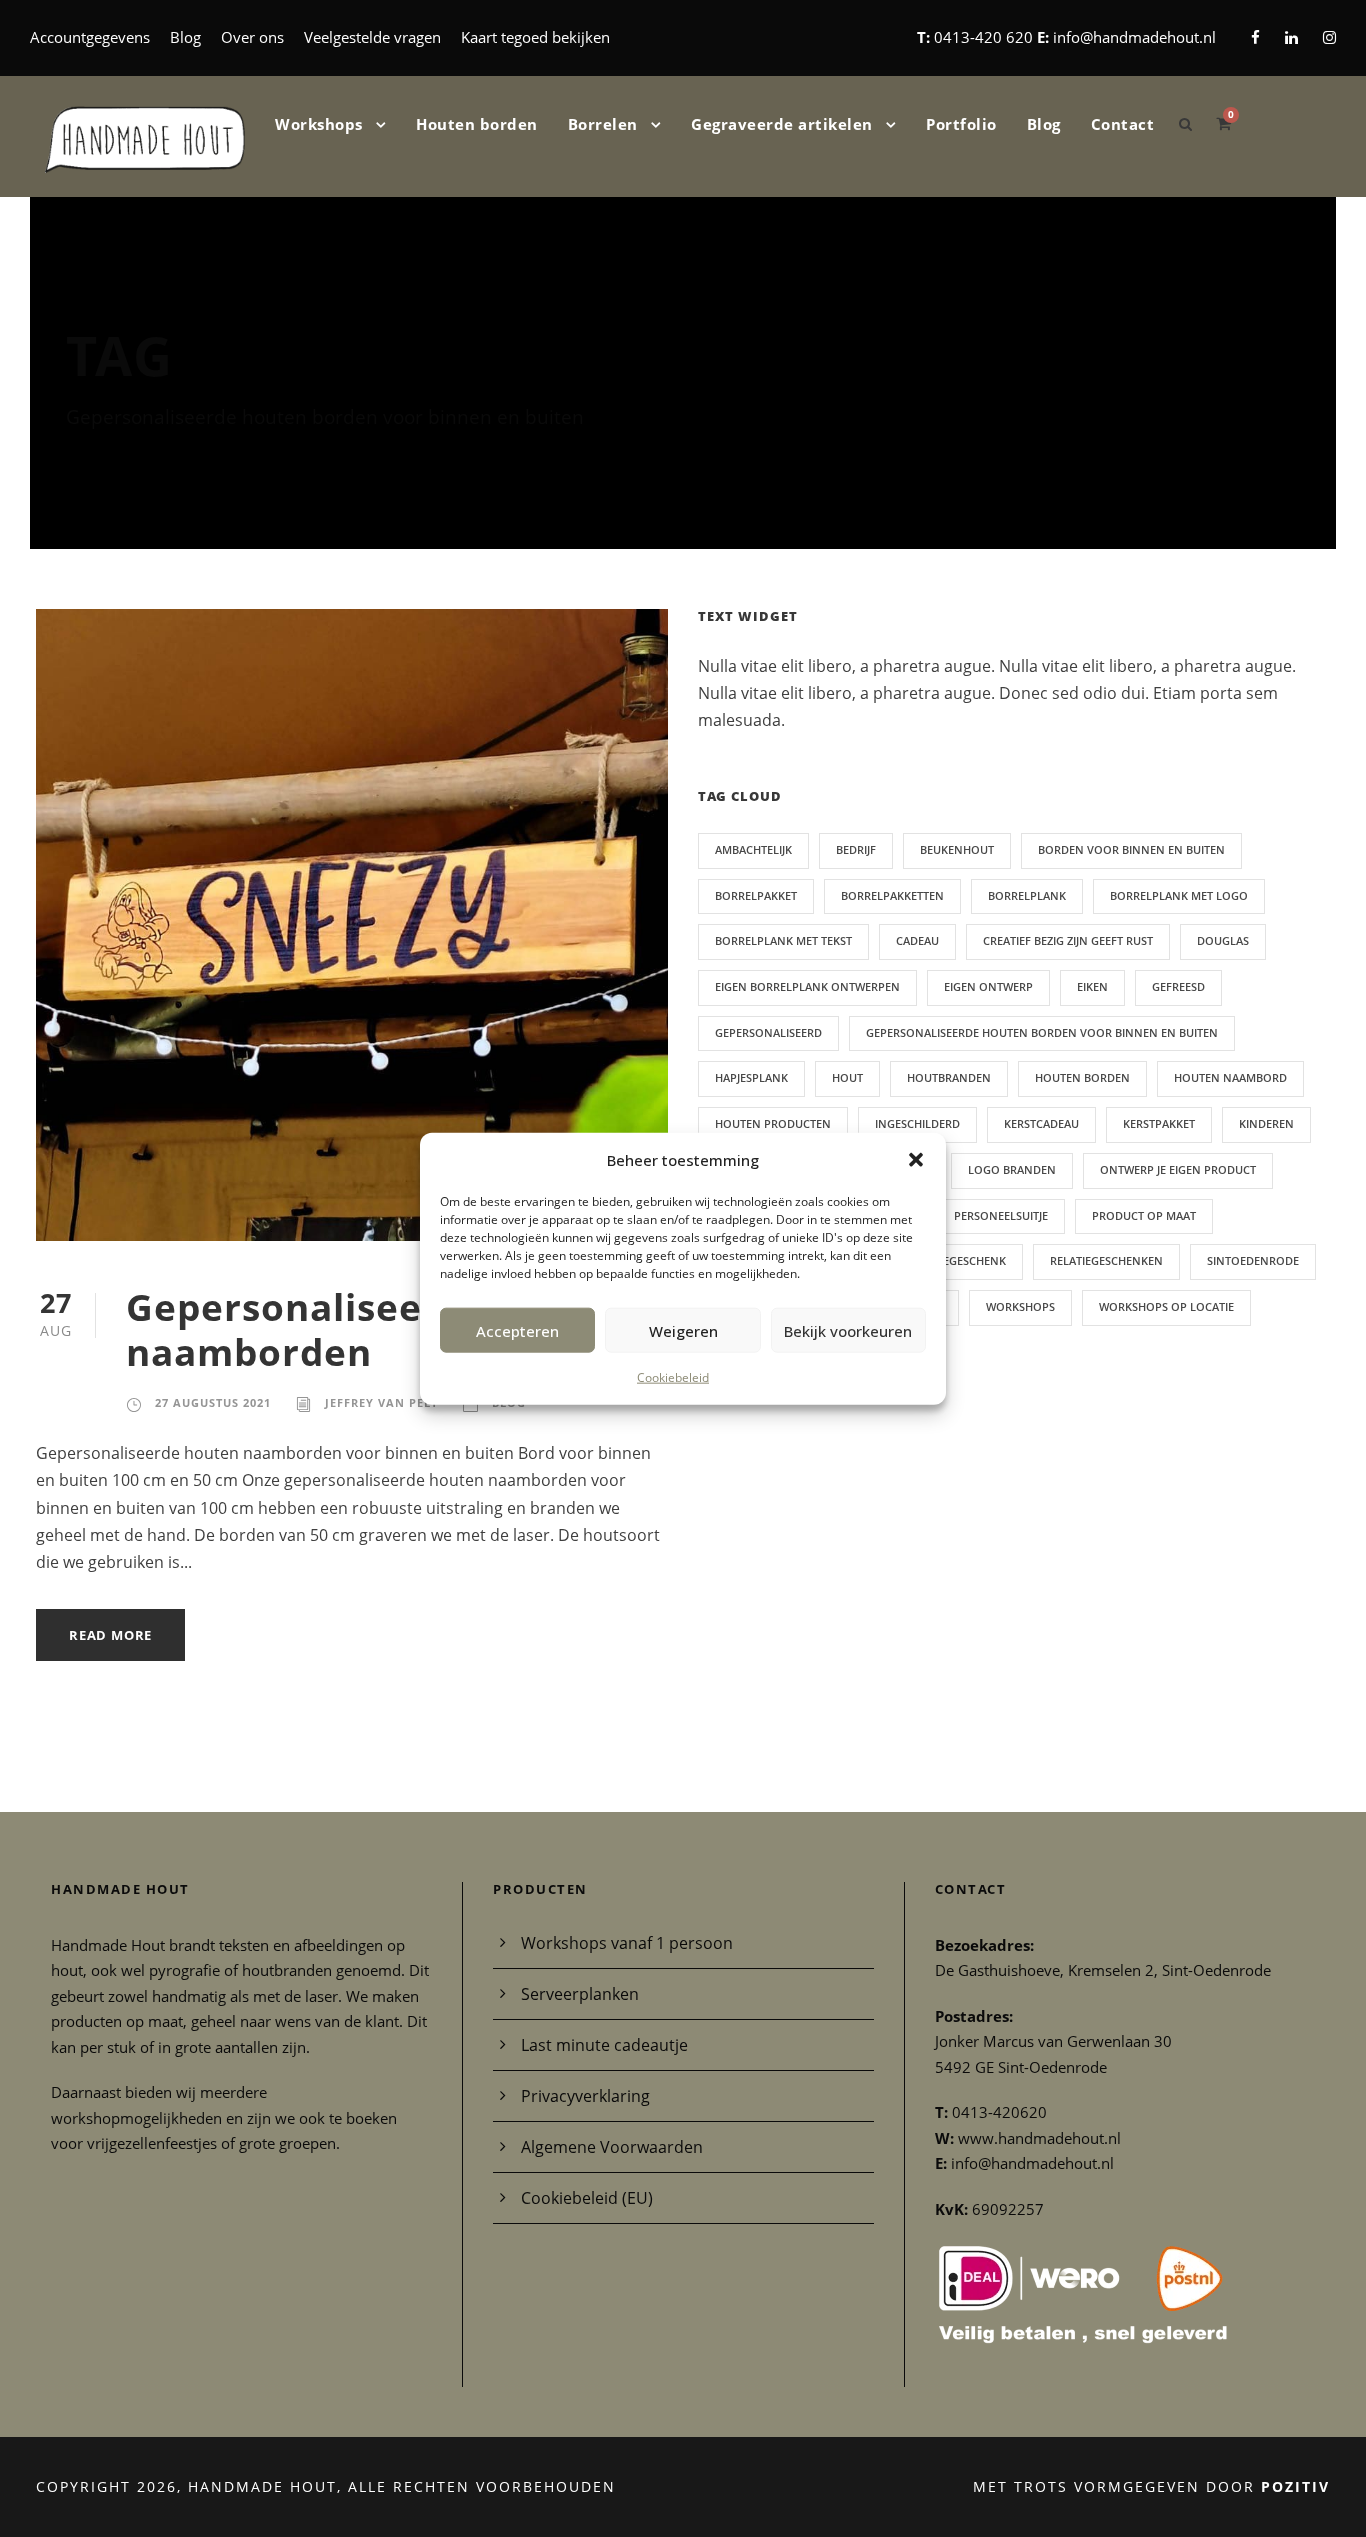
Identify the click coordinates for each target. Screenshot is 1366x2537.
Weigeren (683, 1330)
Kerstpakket (1159, 1123)
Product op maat (1144, 1215)
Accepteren (517, 1330)
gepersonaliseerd (768, 1032)
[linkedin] (1291, 37)
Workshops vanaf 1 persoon (627, 1943)
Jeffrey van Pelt (381, 1402)
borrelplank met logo (1179, 895)
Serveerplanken (580, 1994)
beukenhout (957, 849)
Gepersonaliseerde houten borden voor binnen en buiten (1042, 1032)
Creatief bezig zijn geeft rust (1068, 940)
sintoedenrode (1253, 1260)
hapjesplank (751, 1077)
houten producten (773, 1123)
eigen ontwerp (988, 986)
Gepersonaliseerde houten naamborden (381, 1328)
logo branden (1012, 1169)
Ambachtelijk (753, 849)
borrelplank (1027, 895)
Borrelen (603, 124)
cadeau (917, 940)
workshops (1020, 1306)
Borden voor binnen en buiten (1131, 849)
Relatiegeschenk (957, 1260)
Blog (185, 37)
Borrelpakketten (892, 895)
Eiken (1092, 986)
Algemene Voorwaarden (612, 2147)
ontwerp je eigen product (1178, 1169)
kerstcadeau (1041, 1123)
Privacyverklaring (585, 2096)
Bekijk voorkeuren (848, 1330)
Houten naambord (1230, 1077)
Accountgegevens (90, 37)
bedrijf (856, 849)
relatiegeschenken (1106, 1260)
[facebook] (1255, 37)
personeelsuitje (1001, 1215)
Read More (110, 1635)
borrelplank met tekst (783, 940)
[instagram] (1329, 37)
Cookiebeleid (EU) (587, 2198)
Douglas (1223, 940)
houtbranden (949, 1077)
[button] (916, 1160)
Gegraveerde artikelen (782, 124)
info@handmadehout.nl (1134, 37)
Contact (1123, 124)
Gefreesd (1178, 986)
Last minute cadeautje (604, 2045)
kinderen (1266, 1123)
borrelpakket (756, 895)
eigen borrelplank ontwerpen (807, 986)
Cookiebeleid (673, 1377)
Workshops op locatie (1166, 1306)
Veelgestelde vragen (372, 37)
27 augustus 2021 (213, 1402)
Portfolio (961, 124)
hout (847, 1077)
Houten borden (477, 124)
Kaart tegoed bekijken (535, 37)
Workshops (319, 124)
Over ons (252, 37)
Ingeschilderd (917, 1123)
